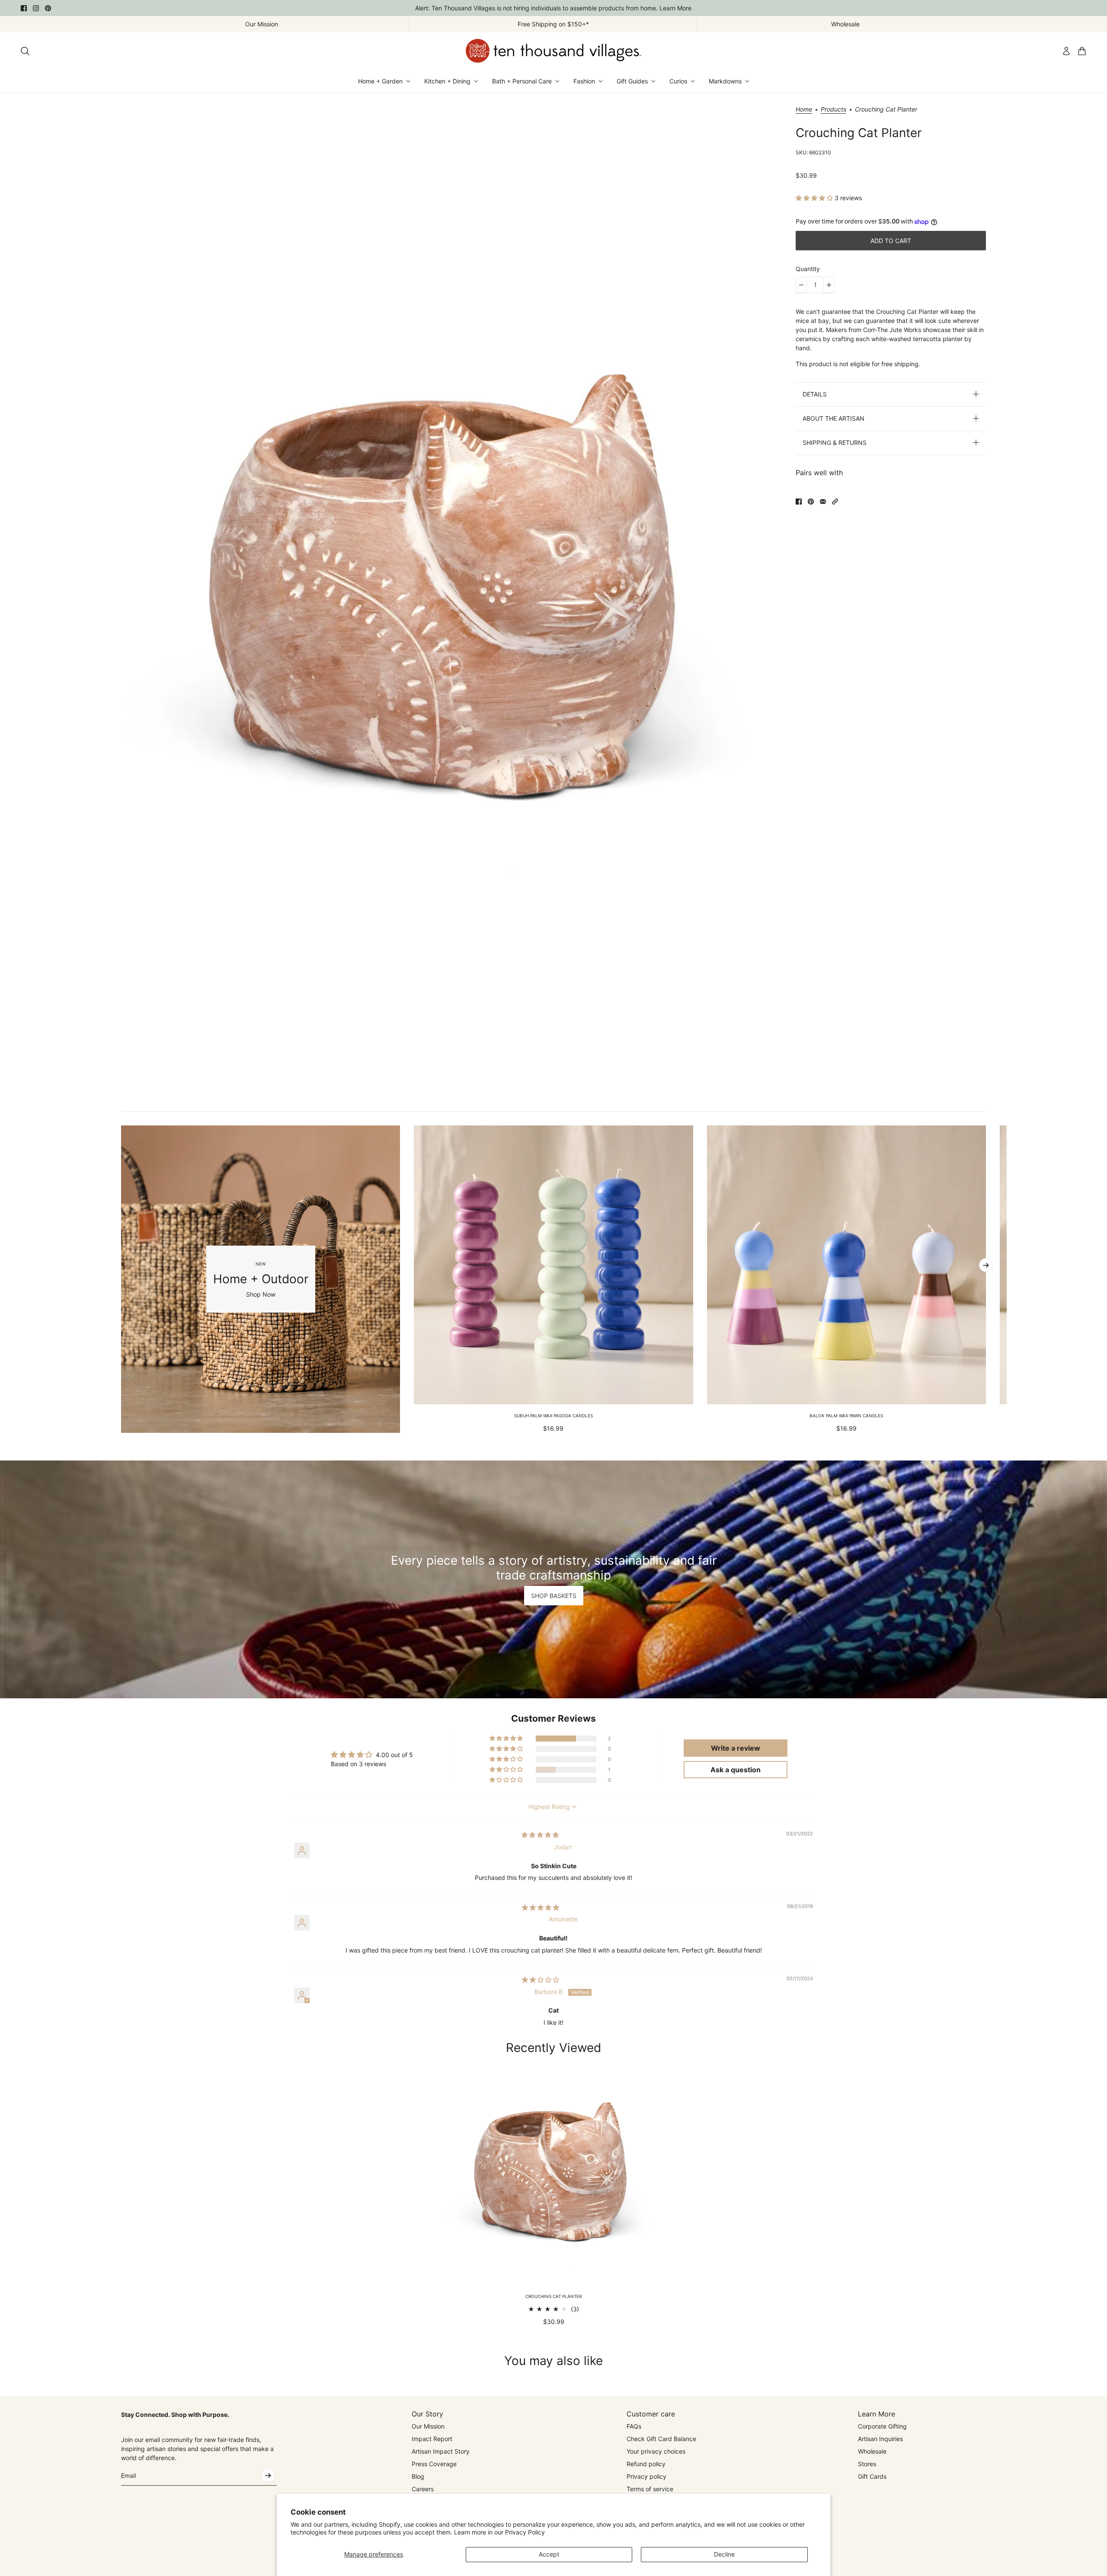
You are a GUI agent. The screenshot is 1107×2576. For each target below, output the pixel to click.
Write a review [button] (736, 1748)
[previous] (121, 1279)
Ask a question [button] (736, 1770)
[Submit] (268, 2475)
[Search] (25, 51)
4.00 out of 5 (394, 1755)
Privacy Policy (525, 2532)
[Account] (1066, 51)
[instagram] (36, 8)
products (833, 110)
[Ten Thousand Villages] (553, 51)
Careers (423, 2489)
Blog (418, 2476)
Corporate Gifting (882, 2426)
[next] (986, 1265)
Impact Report (432, 2439)
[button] (815, 198)
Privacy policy (646, 2476)
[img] (540, 1835)
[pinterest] (48, 8)
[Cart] (1082, 51)
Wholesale (872, 2451)
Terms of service (650, 2489)
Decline (724, 2554)
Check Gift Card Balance (661, 2439)
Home (804, 110)
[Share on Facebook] (799, 502)
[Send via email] (823, 502)
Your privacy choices (656, 2451)
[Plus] (829, 285)
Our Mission (428, 2426)
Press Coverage (434, 2464)
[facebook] (24, 8)
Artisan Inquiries (880, 2439)
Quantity (808, 269)
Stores (867, 2464)
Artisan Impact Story (441, 2451)
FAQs (634, 2426)
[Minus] (801, 285)
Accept (549, 2554)
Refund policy (646, 2464)
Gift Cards (872, 2476)
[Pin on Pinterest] (811, 502)
